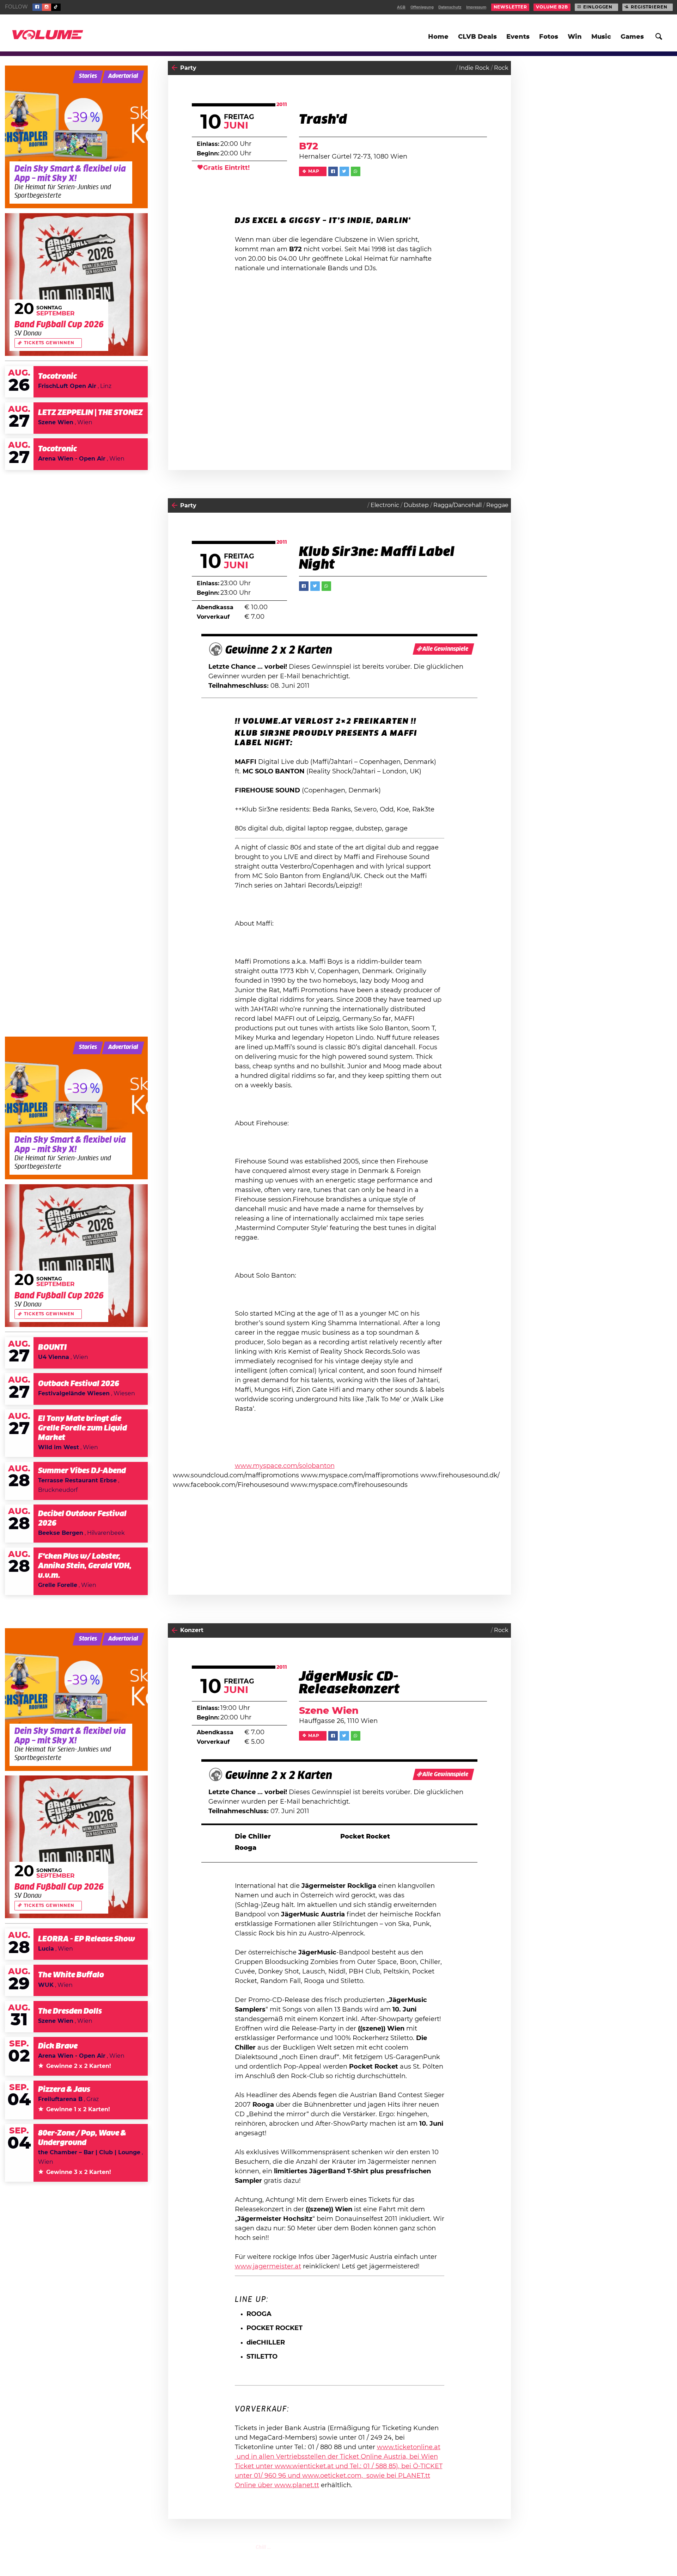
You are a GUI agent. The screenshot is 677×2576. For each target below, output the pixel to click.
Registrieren (649, 7)
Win (575, 37)
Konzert (192, 1630)
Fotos (549, 37)
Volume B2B (552, 7)
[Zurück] (175, 68)
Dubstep (416, 505)
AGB (401, 7)
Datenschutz (450, 7)
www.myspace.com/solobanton (285, 1466)
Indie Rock (474, 68)
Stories (88, 76)
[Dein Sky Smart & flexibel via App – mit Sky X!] (76, 137)
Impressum (476, 7)
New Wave (493, 2555)
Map (314, 171)
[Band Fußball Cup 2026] (76, 285)
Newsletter (510, 7)
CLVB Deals (477, 37)
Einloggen (598, 7)
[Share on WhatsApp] (356, 171)
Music (601, 37)
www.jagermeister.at (268, 2267)
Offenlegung (422, 7)
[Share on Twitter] (344, 171)
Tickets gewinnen (49, 343)
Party (188, 68)
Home (438, 37)
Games (632, 37)
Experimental (454, 2555)
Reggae (497, 505)
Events (518, 37)
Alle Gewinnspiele (445, 649)
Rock (501, 68)
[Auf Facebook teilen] (333, 171)
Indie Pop (417, 2555)
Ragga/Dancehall (458, 505)
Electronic (385, 505)
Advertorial (123, 76)
